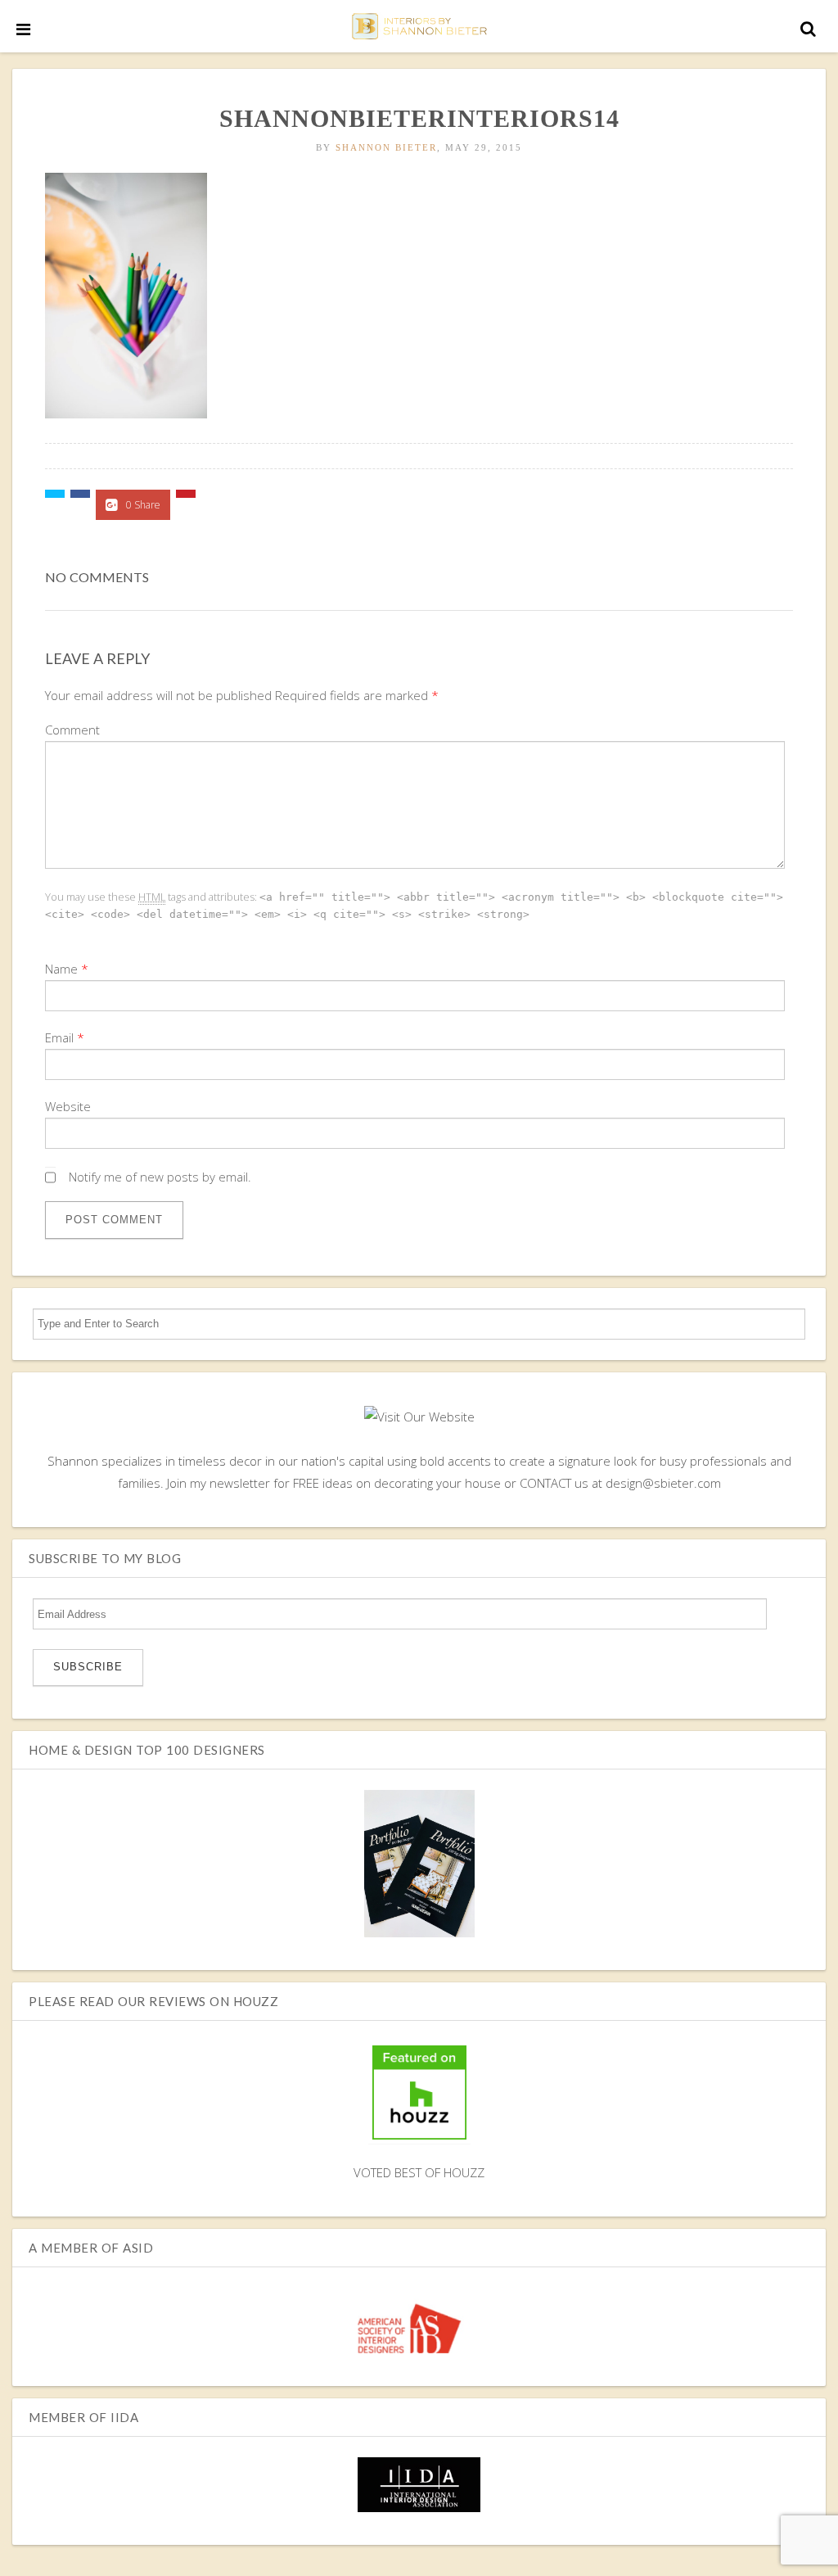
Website (68, 1106)
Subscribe (88, 1667)
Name (61, 969)
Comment (72, 730)
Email (59, 1037)
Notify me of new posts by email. (160, 1177)
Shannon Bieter (386, 147)
